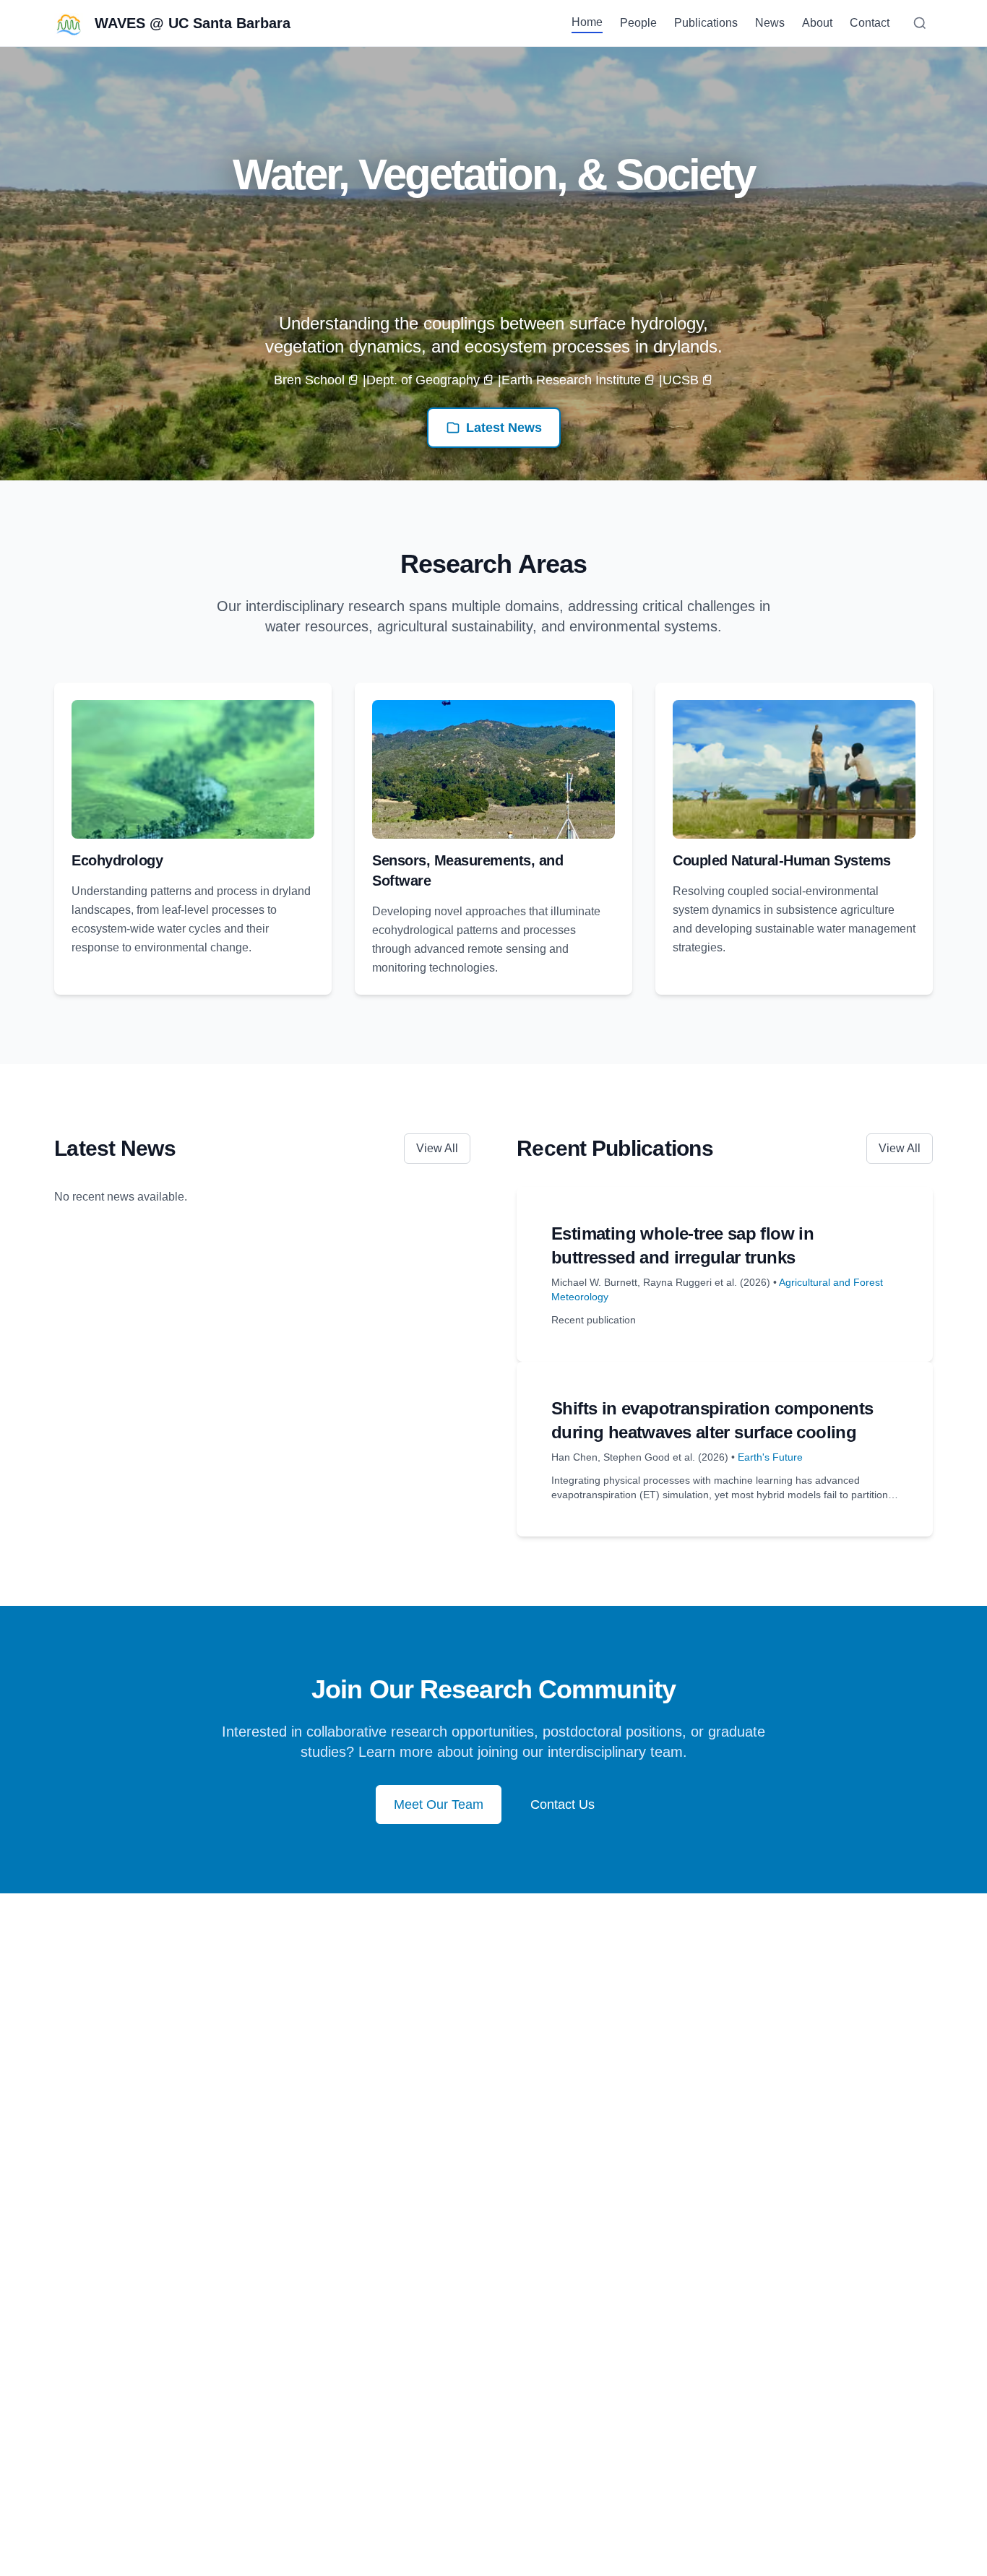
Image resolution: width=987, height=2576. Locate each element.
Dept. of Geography (423, 380)
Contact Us (563, 1805)
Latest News (504, 428)
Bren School (309, 380)
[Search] (920, 23)
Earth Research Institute (571, 380)
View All (437, 1148)
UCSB (681, 380)
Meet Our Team (439, 1805)
